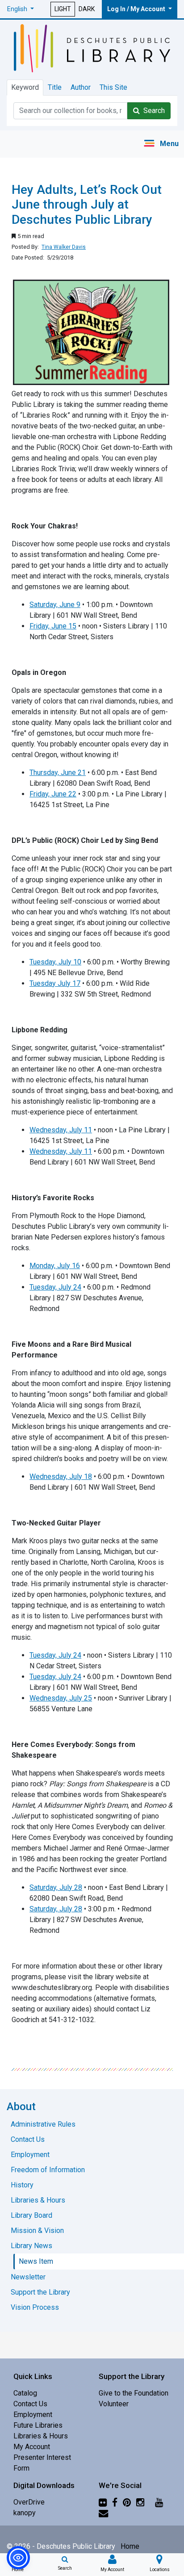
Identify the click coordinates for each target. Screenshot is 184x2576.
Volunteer (114, 2404)
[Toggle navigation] (161, 144)
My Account (32, 2447)
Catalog (25, 2393)
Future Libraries (38, 2425)
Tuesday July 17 (55, 983)
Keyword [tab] (25, 87)
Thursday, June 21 (58, 773)
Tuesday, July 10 (55, 962)
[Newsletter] (103, 2513)
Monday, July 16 (55, 1266)
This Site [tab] (113, 87)
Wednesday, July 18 (61, 1476)
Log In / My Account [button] (137, 9)
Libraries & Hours (41, 2436)
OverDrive (29, 2502)
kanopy (25, 2513)
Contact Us (30, 2404)
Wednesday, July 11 (61, 1130)
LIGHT (63, 9)
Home (130, 2546)
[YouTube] (159, 2502)
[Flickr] (103, 2502)
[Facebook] (115, 2502)
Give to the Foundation (134, 2393)
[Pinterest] (127, 2502)
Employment (33, 2415)
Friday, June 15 (53, 626)
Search (152, 111)
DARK (87, 9)
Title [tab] (55, 87)
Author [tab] (81, 87)
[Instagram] (140, 2502)
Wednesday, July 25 (61, 1698)
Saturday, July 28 (56, 1887)
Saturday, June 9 (55, 605)
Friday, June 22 (53, 794)
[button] (21, 9)
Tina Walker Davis (64, 247)
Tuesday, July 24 (55, 1287)
